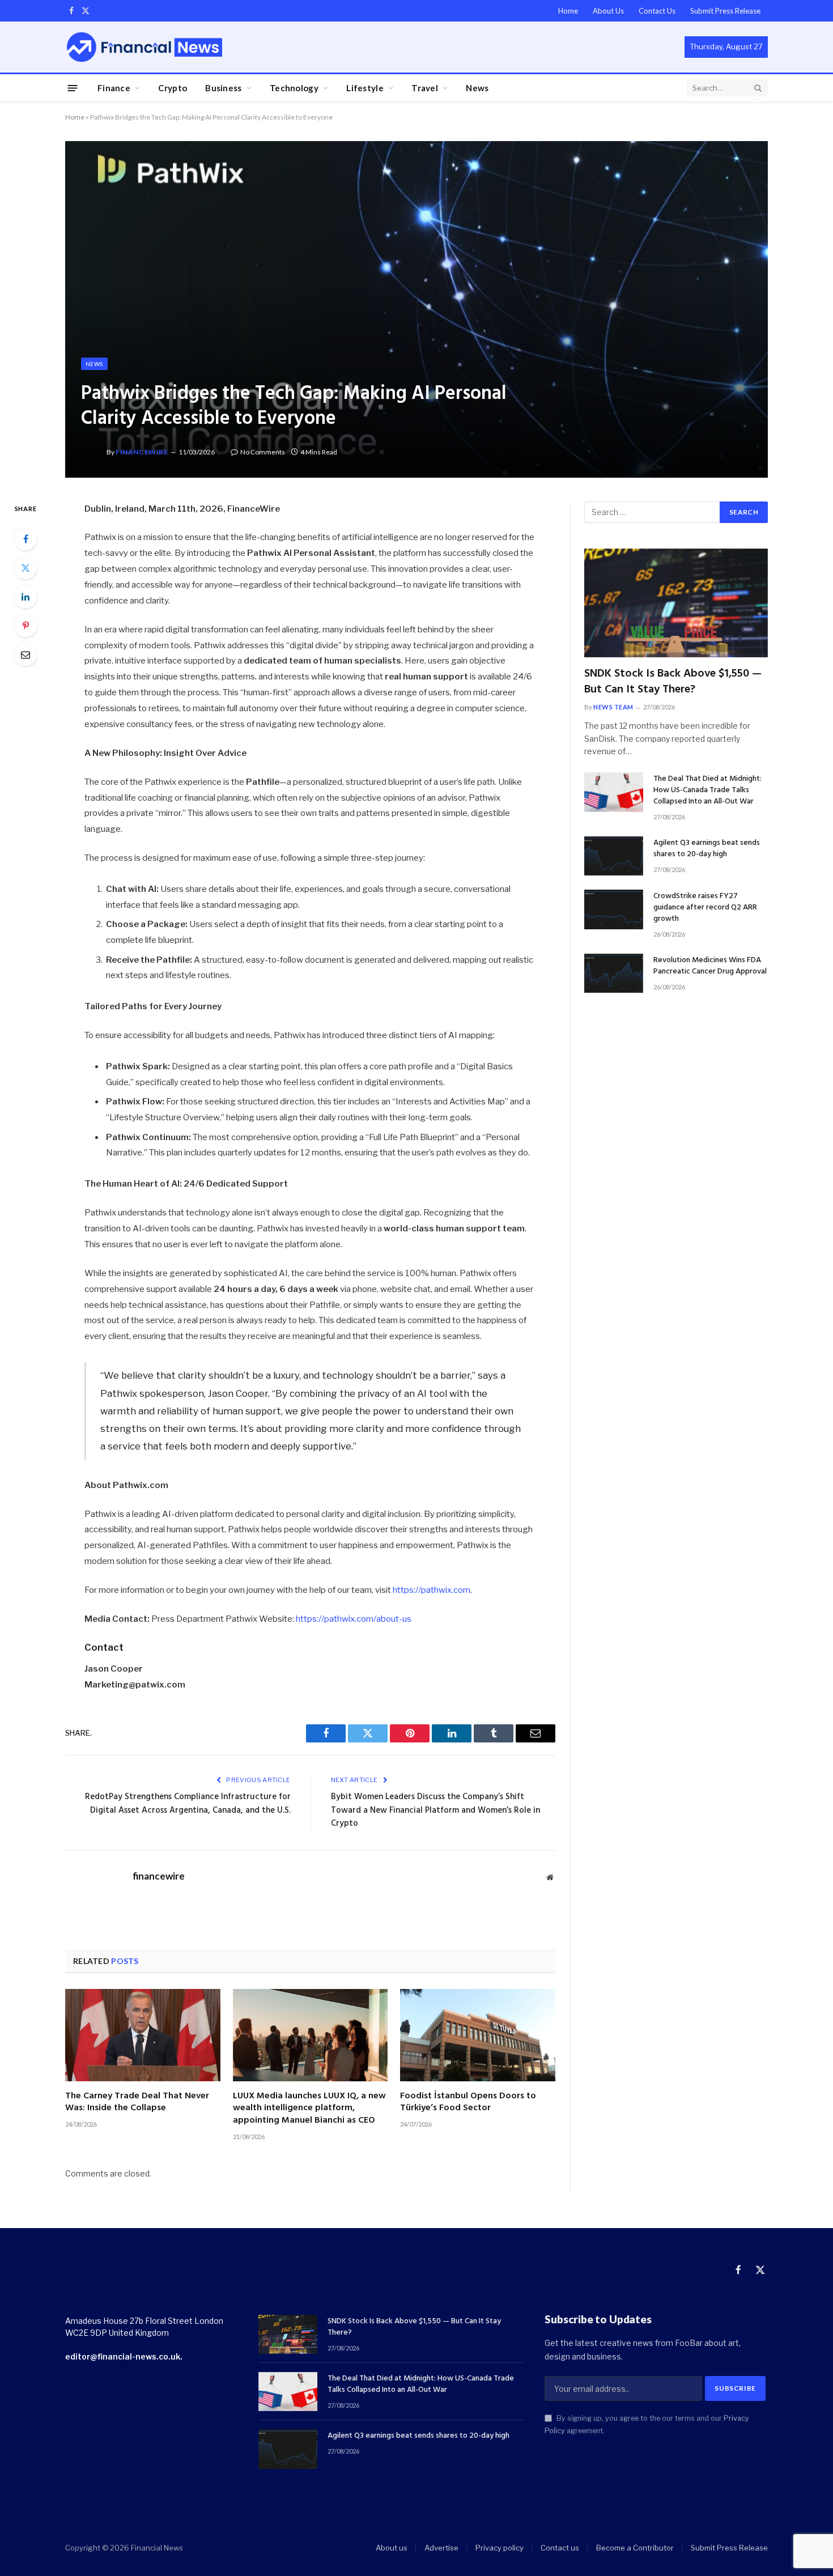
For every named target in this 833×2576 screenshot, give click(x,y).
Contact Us (657, 11)
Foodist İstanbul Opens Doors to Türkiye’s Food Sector (468, 2103)
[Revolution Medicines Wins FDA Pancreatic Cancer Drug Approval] (614, 973)
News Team (613, 707)
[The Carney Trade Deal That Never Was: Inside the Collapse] (143, 2035)
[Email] (25, 654)
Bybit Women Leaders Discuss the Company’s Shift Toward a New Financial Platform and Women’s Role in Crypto (435, 1810)
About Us (608, 11)
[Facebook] (25, 539)
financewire (142, 452)
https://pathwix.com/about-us (353, 1619)
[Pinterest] (25, 626)
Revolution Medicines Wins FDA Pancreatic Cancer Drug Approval (710, 966)
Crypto (173, 88)
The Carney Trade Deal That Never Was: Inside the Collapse (137, 2103)
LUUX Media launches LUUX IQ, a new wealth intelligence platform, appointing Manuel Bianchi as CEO (309, 2109)
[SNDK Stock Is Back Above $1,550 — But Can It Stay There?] (676, 603)
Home (568, 11)
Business (223, 88)
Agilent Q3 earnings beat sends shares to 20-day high (707, 849)
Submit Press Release (725, 11)
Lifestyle (365, 88)
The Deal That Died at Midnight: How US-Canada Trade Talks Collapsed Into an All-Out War (707, 790)
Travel (425, 88)
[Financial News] (144, 47)
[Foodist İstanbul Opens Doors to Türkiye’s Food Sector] (478, 2035)
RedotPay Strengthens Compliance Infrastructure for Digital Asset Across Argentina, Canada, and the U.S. (188, 1804)
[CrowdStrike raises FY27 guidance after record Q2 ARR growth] (614, 909)
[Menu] (73, 88)
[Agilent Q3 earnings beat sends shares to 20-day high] (614, 856)
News (477, 88)
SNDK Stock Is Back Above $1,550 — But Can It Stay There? (673, 682)
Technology (294, 88)
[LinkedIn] (25, 597)
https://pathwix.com (431, 1590)
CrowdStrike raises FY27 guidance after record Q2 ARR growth (705, 908)
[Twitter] (25, 568)
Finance (114, 88)
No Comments (263, 452)
